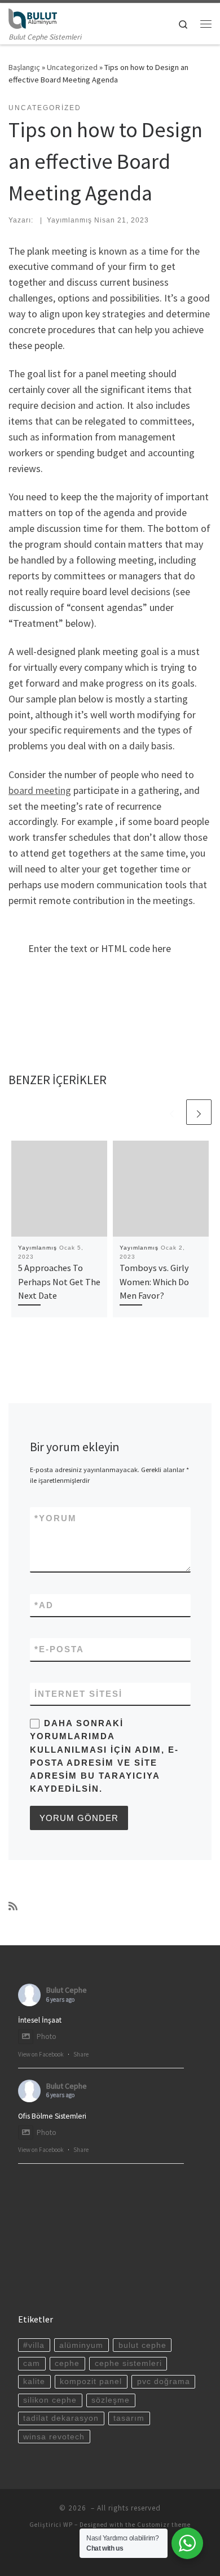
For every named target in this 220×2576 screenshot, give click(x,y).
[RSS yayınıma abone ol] (13, 1906)
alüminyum (81, 2345)
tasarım (129, 2418)
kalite (34, 2381)
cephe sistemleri (128, 2363)
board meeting (40, 790)
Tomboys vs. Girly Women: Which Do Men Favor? (154, 1282)
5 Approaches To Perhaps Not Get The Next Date (59, 1282)
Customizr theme (164, 2525)
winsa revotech (54, 2437)
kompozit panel (91, 2381)
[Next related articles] (199, 1112)
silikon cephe (50, 2400)
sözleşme (111, 2400)
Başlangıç (24, 67)
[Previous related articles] (172, 1112)
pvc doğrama (164, 2381)
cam (32, 2363)
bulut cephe (142, 2345)
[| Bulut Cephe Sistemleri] (33, 17)
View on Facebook (41, 2054)
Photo (47, 2036)
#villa (34, 2345)
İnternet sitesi (78, 1694)
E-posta (59, 1649)
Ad (44, 1605)
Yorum (56, 1518)
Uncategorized (72, 67)
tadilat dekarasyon (61, 2418)
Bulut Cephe (67, 1990)
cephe (67, 2363)
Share (81, 2054)
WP (68, 2525)
